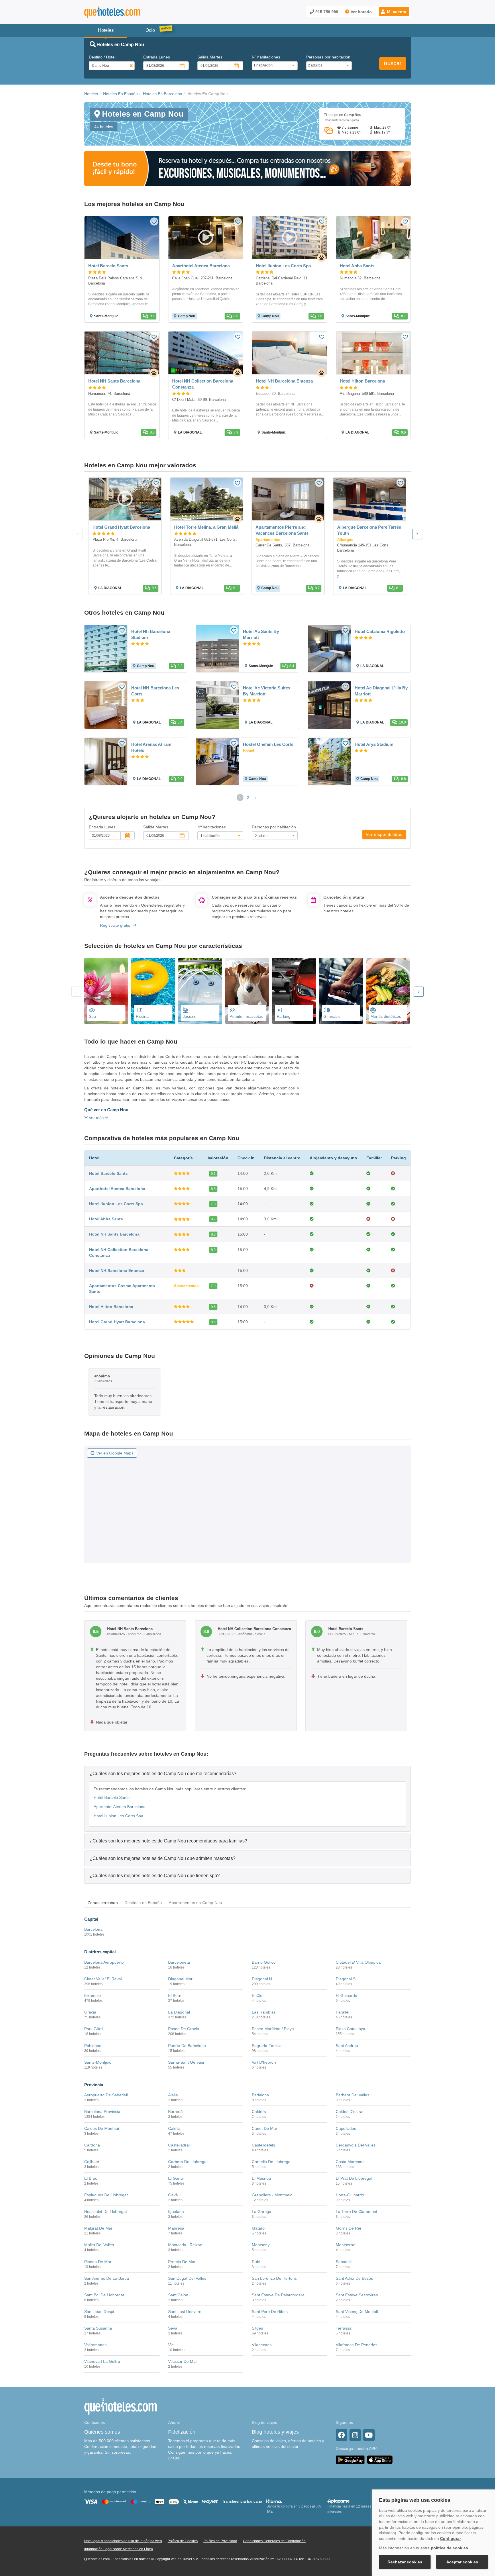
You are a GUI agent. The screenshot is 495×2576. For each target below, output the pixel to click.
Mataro (258, 2228)
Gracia (90, 2012)
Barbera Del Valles (352, 2095)
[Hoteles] (127, 12)
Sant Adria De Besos (354, 2278)
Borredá (175, 2112)
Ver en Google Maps (115, 1453)
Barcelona (93, 1929)
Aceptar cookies (462, 2562)
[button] (394, 12)
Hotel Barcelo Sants (108, 1173)
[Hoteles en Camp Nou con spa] (106, 991)
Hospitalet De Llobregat (106, 2212)
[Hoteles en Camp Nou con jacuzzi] (200, 991)
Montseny (261, 2245)
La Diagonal (179, 2012)
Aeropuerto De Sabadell (106, 2095)
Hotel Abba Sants (106, 1219)
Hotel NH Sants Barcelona (114, 1234)
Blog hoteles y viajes (275, 2432)
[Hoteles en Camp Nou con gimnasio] (341, 991)
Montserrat (346, 2245)
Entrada (157, 57)
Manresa (176, 2228)
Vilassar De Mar (183, 2361)
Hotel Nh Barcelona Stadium (151, 634)
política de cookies (449, 2548)
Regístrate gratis (115, 925)
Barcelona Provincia (102, 2112)
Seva (173, 2328)
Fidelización (182, 2432)
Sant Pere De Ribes (270, 2312)
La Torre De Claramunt (356, 2212)
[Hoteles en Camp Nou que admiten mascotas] (247, 991)
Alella (173, 2095)
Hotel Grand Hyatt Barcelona (117, 1322)
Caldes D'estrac (350, 2112)
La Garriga (262, 2212)
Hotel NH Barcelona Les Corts (155, 691)
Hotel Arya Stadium (374, 744)
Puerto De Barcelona (187, 2046)
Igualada (176, 2212)
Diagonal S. (346, 1979)
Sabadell (344, 2262)
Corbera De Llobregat (188, 2162)
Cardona (92, 2145)
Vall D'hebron (264, 2062)
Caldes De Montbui (102, 2128)
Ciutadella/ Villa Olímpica (358, 1962)
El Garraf (176, 2178)
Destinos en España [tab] (143, 1903)
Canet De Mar (265, 2128)
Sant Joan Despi (99, 2312)
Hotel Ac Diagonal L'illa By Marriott (381, 691)
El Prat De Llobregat (354, 2178)
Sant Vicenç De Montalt (357, 2312)
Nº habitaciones (266, 57)
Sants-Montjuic (98, 2062)
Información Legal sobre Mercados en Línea (119, 2549)
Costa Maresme (350, 2162)
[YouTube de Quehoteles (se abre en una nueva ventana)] (369, 2435)
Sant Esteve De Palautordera (278, 2295)
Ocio (150, 30)
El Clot (258, 1995)
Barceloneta (179, 1962)
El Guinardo (346, 1995)
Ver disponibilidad (384, 834)
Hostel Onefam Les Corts (268, 744)
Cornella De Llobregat (272, 2162)
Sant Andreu (347, 2046)
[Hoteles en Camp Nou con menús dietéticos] (388, 991)
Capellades (346, 2128)
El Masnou (261, 2178)
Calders (259, 2112)
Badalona (260, 2095)
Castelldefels (263, 2145)
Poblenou (93, 2046)
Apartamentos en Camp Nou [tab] (195, 1903)
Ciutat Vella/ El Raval (103, 1979)
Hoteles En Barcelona (163, 94)
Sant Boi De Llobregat (104, 2295)
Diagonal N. (262, 1979)
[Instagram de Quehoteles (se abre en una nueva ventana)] (355, 2435)
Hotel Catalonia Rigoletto (380, 631)
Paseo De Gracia (184, 2029)
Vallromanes (95, 2345)
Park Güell (94, 2029)
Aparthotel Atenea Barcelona (117, 1189)
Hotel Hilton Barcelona (111, 1307)
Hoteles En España (120, 94)
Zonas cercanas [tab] (103, 1903)
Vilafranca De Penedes (356, 2345)
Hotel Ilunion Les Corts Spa (116, 1204)
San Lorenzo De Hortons (274, 2278)
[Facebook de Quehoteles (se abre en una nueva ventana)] (341, 2435)
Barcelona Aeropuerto (104, 1962)
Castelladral (179, 2145)
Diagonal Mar (180, 1979)
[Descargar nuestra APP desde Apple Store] (380, 2460)
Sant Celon (178, 2295)
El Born (175, 1995)
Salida (210, 57)
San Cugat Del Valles (187, 2278)
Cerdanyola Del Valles (356, 2145)
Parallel (342, 2012)
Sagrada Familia (267, 2046)
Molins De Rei (348, 2228)
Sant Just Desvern (185, 2312)
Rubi (256, 2262)
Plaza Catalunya (350, 2029)
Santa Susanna (98, 2328)
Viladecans (262, 2345)
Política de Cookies (183, 2541)
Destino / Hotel (102, 57)
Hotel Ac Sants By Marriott (261, 634)
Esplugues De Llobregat (106, 2195)
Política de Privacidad (220, 2541)
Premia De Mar (182, 2262)
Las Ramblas (264, 2012)
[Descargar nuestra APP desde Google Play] (350, 2460)
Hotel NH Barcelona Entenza (117, 1271)
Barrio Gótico (264, 1962)
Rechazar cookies (405, 2562)
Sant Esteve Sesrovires (357, 2295)
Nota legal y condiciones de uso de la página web (123, 2541)
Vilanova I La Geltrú (102, 2361)
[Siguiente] (417, 534)
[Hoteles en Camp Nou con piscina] (153, 991)
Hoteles (91, 94)
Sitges (257, 2328)
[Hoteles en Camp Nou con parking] (294, 991)
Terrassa (344, 2328)
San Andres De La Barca (107, 2278)
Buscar (393, 63)
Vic (171, 2345)
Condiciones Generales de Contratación (274, 2541)
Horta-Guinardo (350, 2195)
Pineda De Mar (98, 2262)
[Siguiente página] (256, 797)
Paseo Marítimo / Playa (273, 2029)
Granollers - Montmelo (272, 2195)
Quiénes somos (102, 2432)
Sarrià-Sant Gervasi (186, 2062)
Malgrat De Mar (98, 2228)
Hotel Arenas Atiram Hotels (151, 747)
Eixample (93, 1995)
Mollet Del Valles (99, 2245)
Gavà (173, 2195)
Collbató (92, 2162)
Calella (174, 2128)
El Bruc (91, 2178)
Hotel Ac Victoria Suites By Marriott (267, 691)
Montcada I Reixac (185, 2245)
